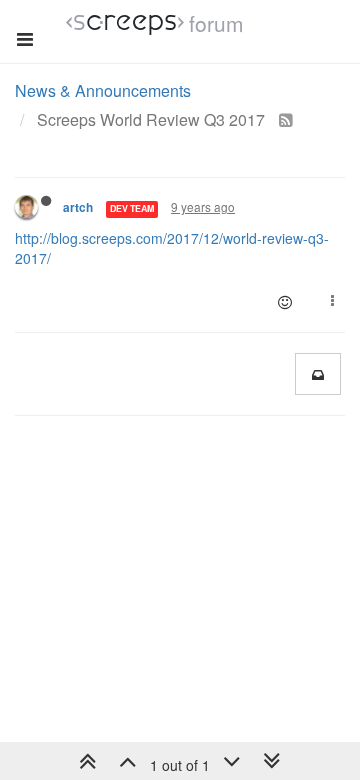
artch (78, 207)
